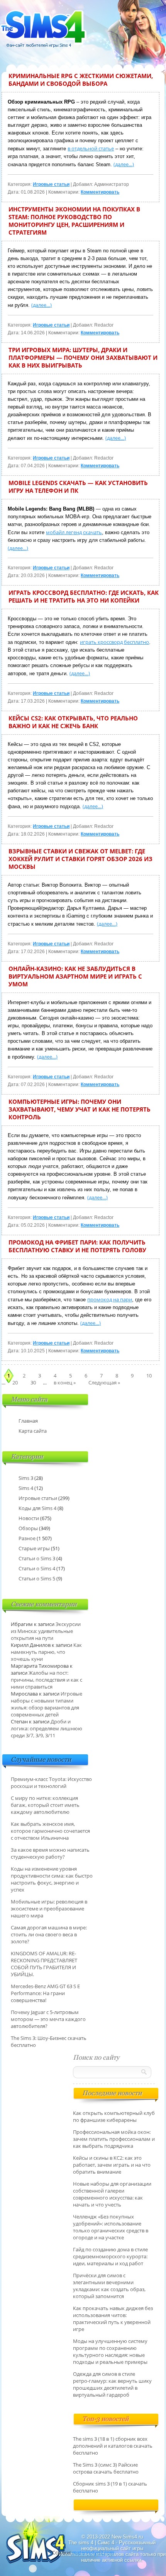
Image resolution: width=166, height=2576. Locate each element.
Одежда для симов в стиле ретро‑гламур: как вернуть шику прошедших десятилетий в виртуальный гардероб (112, 2384)
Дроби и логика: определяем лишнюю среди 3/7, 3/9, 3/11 (47, 1728)
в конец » (65, 1382)
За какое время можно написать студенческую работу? (50, 1853)
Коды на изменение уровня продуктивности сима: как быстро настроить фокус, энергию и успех (52, 1879)
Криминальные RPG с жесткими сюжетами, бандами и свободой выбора (81, 80)
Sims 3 (26, 1478)
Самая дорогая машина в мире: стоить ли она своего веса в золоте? (49, 1934)
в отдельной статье (91, 148)
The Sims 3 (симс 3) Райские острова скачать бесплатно (106, 2468)
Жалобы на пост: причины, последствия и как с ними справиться (47, 1680)
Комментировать (100, 192)
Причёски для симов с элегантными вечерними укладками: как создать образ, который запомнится (109, 2286)
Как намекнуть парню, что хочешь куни (46, 1652)
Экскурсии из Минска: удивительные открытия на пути (46, 1631)
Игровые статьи (51, 184)
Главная (28, 1421)
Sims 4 (26, 1488)
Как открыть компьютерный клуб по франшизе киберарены (114, 2116)
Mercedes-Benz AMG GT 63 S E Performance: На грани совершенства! (45, 1993)
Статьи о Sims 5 (37, 1578)
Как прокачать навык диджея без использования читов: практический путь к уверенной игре (113, 2319)
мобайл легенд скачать (74, 532)
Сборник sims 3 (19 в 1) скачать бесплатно (110, 2487)
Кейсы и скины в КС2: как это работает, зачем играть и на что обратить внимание (112, 2165)
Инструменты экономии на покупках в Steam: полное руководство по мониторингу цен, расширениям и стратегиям (74, 221)
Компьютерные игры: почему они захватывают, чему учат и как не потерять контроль (80, 1109)
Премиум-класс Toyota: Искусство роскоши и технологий (51, 1783)
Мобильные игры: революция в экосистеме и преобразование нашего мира (49, 1909)
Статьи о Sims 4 (37, 1568)
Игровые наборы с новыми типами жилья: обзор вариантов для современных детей (47, 1704)
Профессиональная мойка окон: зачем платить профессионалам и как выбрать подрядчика (114, 2139)
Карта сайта (33, 1431)
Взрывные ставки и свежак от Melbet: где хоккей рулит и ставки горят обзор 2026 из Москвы (80, 859)
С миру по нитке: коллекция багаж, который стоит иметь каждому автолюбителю (45, 1805)
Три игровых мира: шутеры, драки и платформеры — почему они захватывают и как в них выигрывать (83, 358)
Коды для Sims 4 (37, 1508)
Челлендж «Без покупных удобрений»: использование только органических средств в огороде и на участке (111, 2227)
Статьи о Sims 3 (37, 1558)
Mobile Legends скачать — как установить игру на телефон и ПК (78, 487)
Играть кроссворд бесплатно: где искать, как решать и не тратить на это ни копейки (84, 596)
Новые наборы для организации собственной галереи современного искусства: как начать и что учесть (112, 2194)
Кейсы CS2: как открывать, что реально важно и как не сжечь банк (73, 722)
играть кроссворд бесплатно (114, 642)
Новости (29, 1518)
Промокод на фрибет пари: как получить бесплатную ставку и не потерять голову (77, 1246)
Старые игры (34, 1548)
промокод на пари (110, 1299)
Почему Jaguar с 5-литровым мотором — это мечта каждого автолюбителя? (48, 2019)
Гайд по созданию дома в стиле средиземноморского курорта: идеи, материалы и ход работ (110, 2256)
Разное (27, 1538)
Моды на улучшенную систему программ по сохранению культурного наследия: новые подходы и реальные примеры (110, 2351)
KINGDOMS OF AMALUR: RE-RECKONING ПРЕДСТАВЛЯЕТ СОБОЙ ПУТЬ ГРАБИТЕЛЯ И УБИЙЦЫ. (44, 1964)
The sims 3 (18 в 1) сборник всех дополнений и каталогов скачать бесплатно (113, 2446)
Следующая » (104, 1382)
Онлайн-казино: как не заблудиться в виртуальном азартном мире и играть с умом (75, 976)
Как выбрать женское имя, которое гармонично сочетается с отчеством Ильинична (50, 1831)
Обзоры (28, 1528)
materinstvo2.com (93, 2552)
